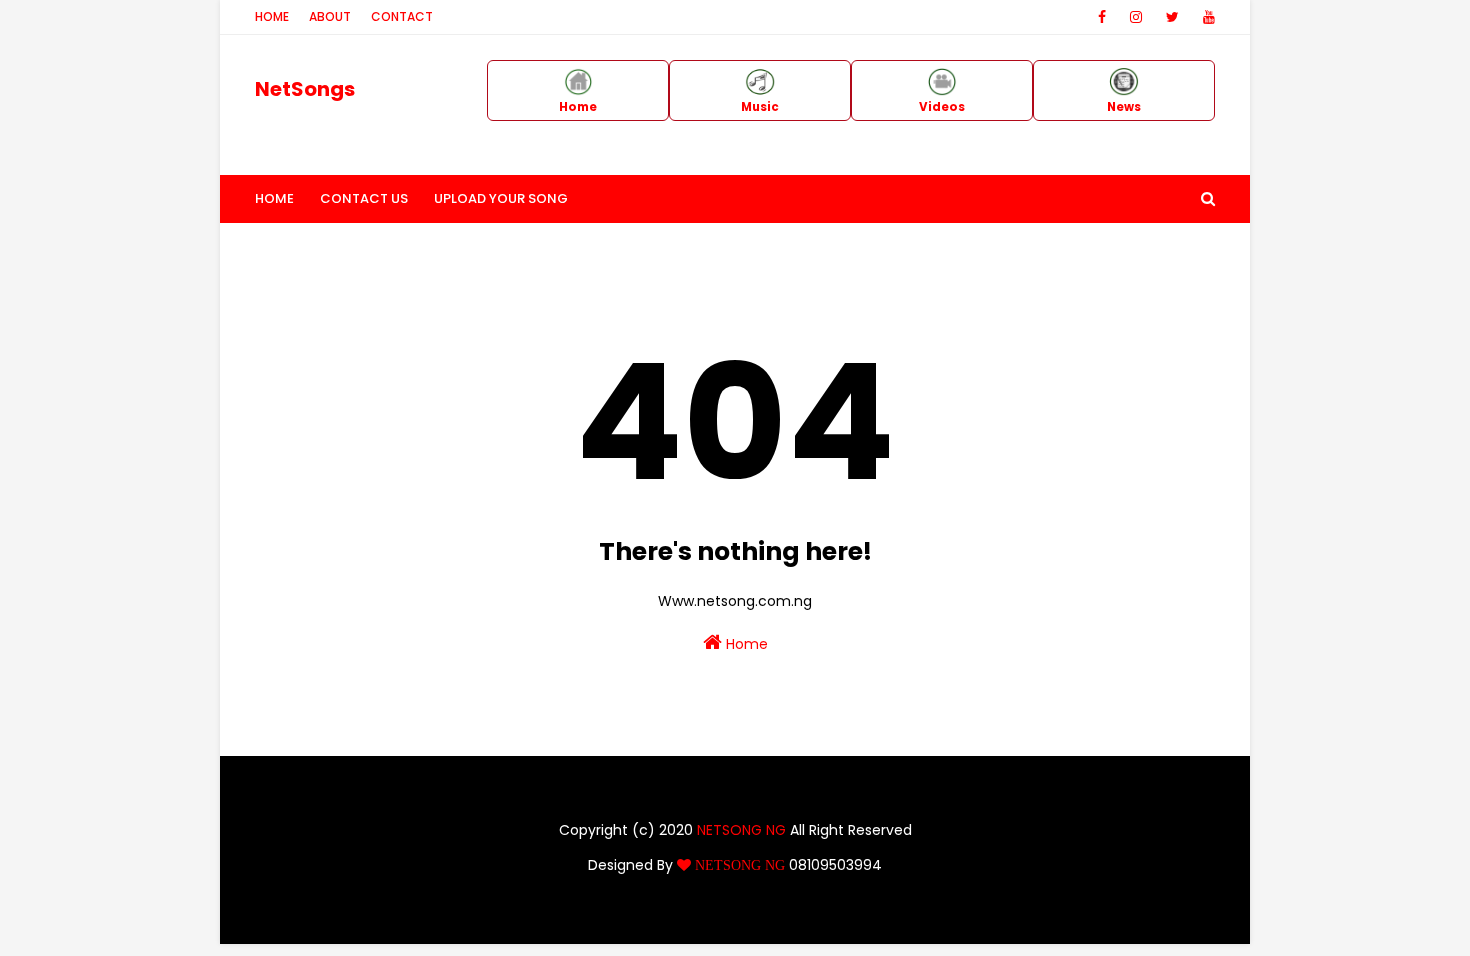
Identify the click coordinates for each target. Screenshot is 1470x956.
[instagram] (1136, 17)
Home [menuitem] (274, 198)
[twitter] (1172, 17)
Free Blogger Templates (856, 916)
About (330, 16)
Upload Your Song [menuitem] (501, 198)
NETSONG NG (741, 830)
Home (272, 16)
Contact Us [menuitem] (364, 198)
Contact (402, 16)
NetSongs (305, 89)
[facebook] (1102, 17)
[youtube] (1205, 17)
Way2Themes (637, 916)
